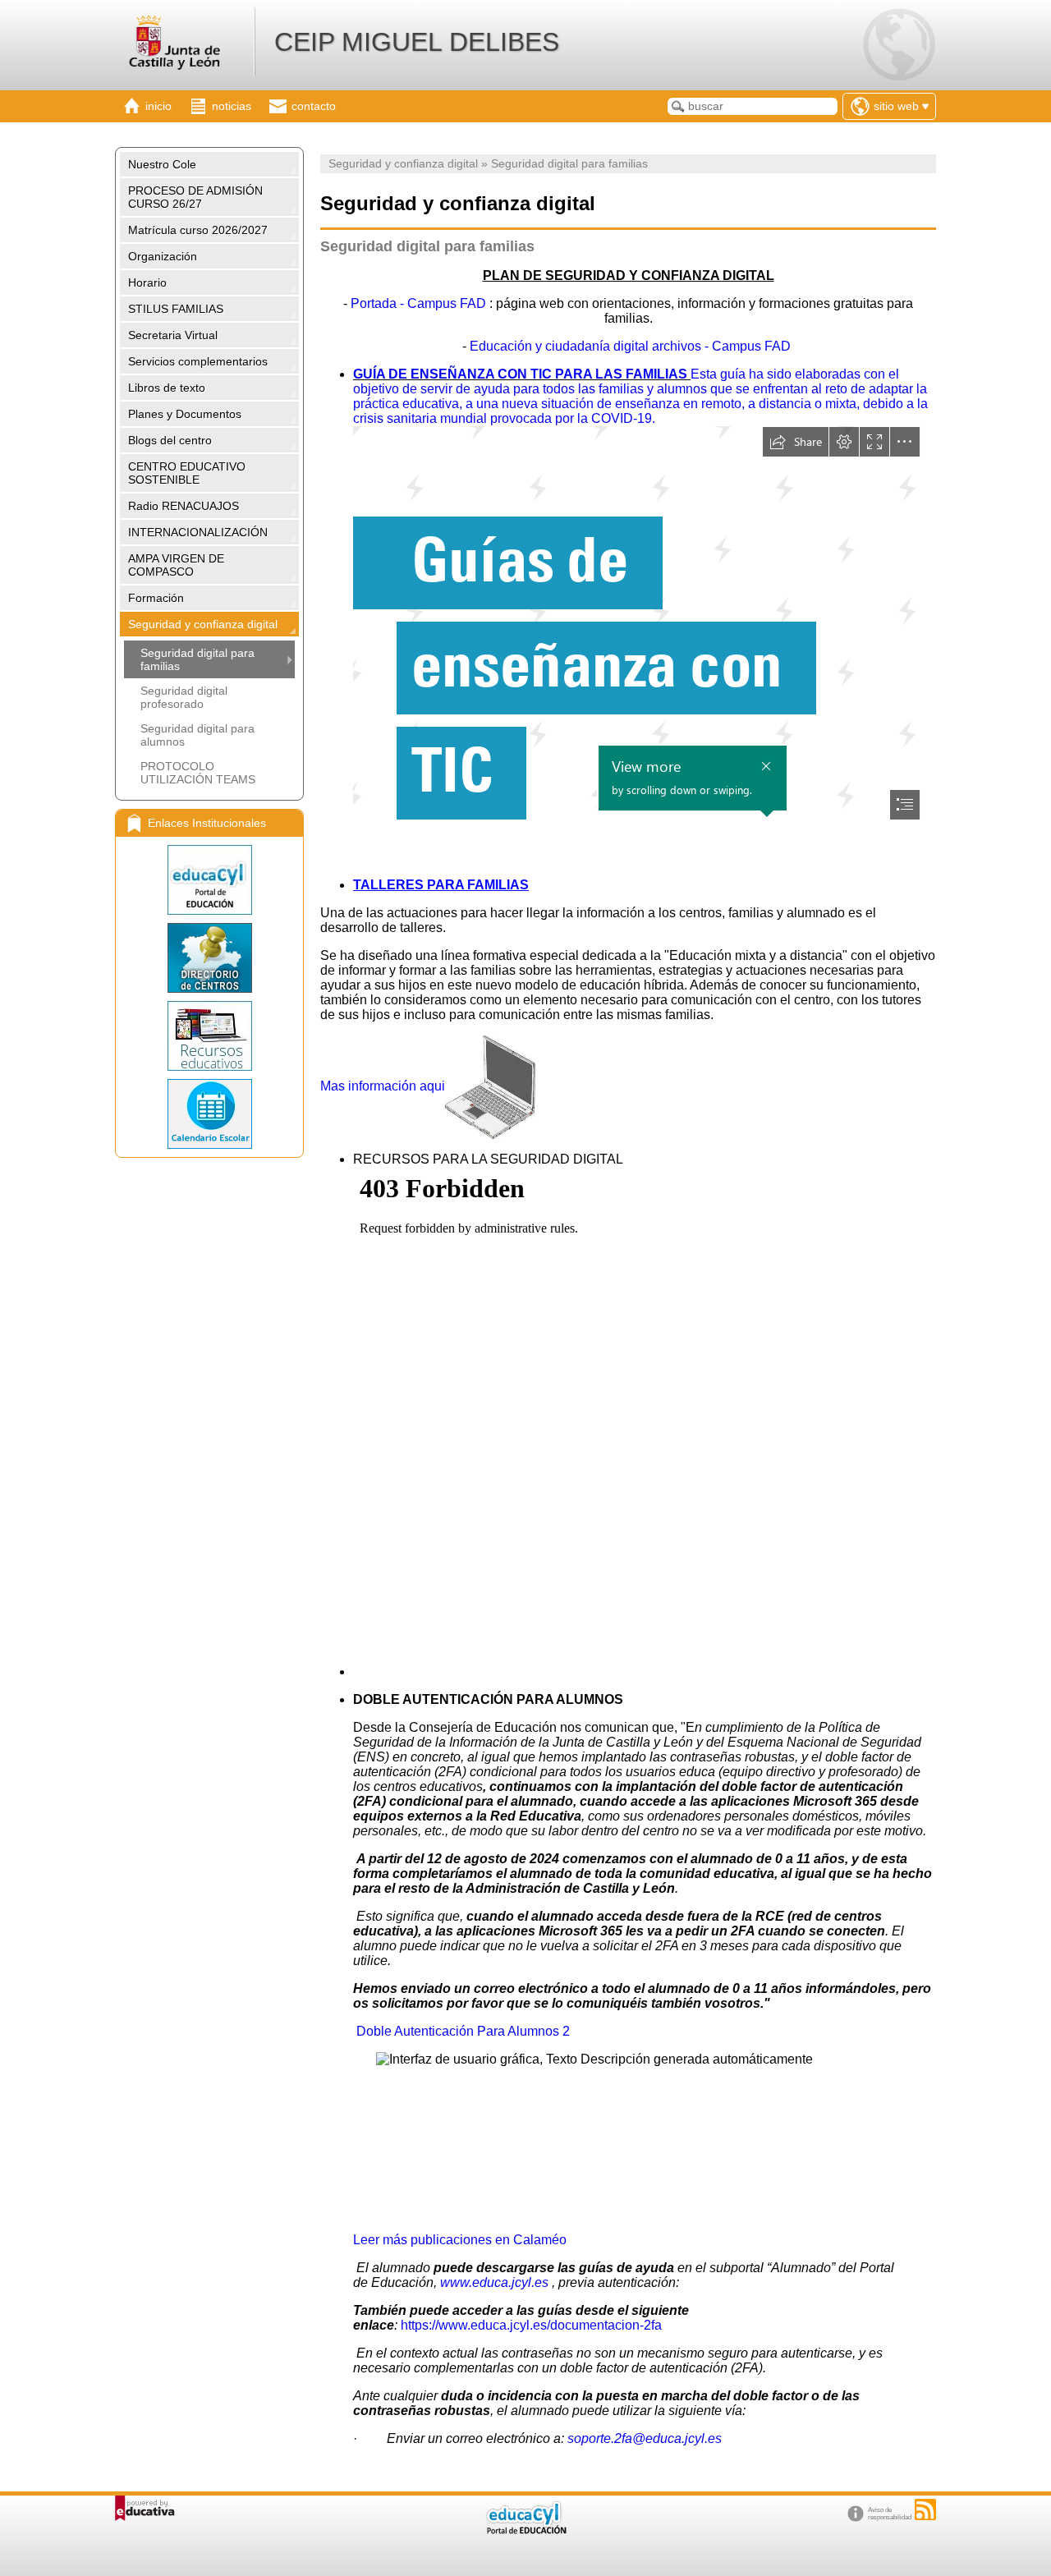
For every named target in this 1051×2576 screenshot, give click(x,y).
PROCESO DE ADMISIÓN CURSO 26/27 (195, 197)
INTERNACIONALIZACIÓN (198, 532)
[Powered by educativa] (145, 2508)
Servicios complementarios (198, 361)
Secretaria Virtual (173, 335)
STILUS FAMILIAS (176, 309)
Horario (147, 282)
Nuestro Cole (162, 164)
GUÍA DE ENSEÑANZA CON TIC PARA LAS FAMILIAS (522, 374)
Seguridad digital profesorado (184, 697)
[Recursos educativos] (209, 1036)
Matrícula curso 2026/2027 (198, 230)
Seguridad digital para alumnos (197, 735)
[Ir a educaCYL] (525, 2530)
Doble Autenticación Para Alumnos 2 (463, 2031)
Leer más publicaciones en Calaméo (460, 2240)
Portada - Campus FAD (418, 303)
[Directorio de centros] (209, 958)
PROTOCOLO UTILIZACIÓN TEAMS (198, 773)
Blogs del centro (170, 440)
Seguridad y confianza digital (203, 624)
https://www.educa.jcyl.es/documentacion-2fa (531, 2325)
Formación (156, 598)
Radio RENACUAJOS (184, 506)
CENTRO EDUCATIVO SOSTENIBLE (187, 473)
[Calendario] (209, 1114)
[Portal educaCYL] (209, 880)
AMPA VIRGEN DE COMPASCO (176, 565)
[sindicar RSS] (925, 2509)
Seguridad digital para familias (197, 659)
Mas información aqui (383, 1086)
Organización (163, 256)
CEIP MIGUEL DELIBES (417, 42)
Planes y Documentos (185, 414)
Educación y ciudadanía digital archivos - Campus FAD (630, 346)
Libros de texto (167, 388)
